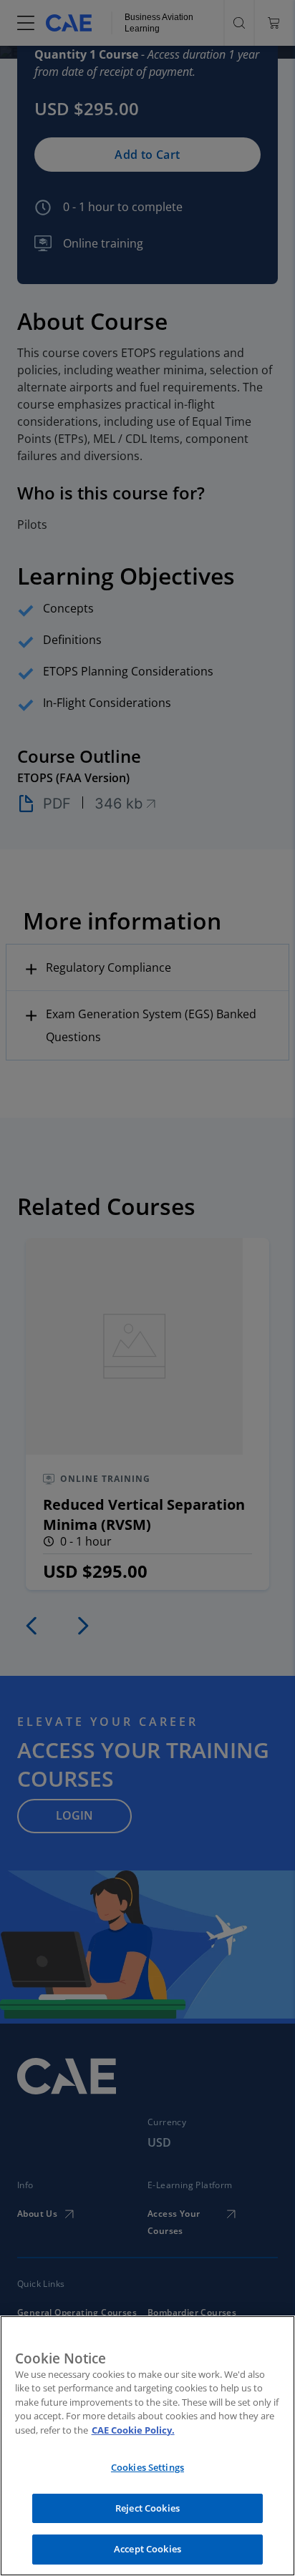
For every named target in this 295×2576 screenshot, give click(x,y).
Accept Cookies (147, 2549)
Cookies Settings (147, 2467)
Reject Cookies (147, 2508)
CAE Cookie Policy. (133, 2430)
